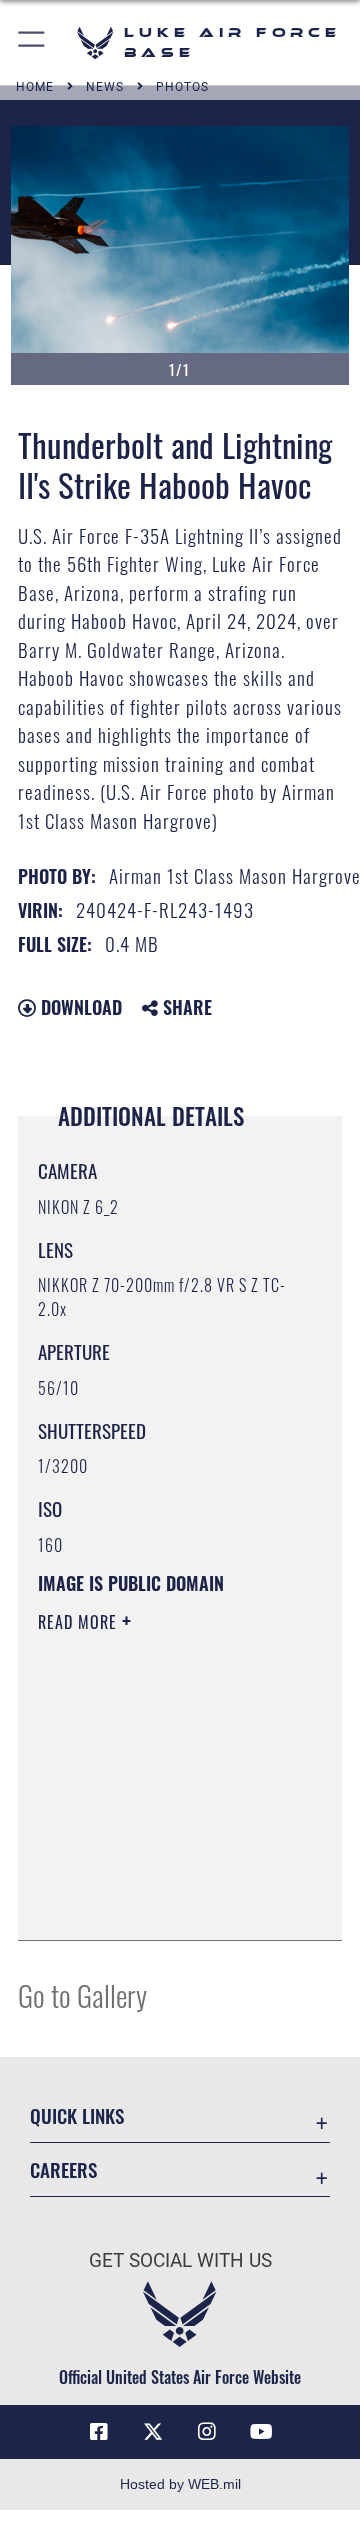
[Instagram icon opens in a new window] (207, 2432)
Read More (80, 1622)
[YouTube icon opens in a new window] (261, 2432)
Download (79, 1007)
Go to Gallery (82, 1994)
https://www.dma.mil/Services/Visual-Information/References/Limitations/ (159, 1903)
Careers (63, 2169)
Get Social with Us (180, 2260)
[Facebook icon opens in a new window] (99, 2432)
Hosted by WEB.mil (180, 2484)
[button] (32, 42)
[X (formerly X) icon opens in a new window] (153, 2432)
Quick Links (77, 2115)
